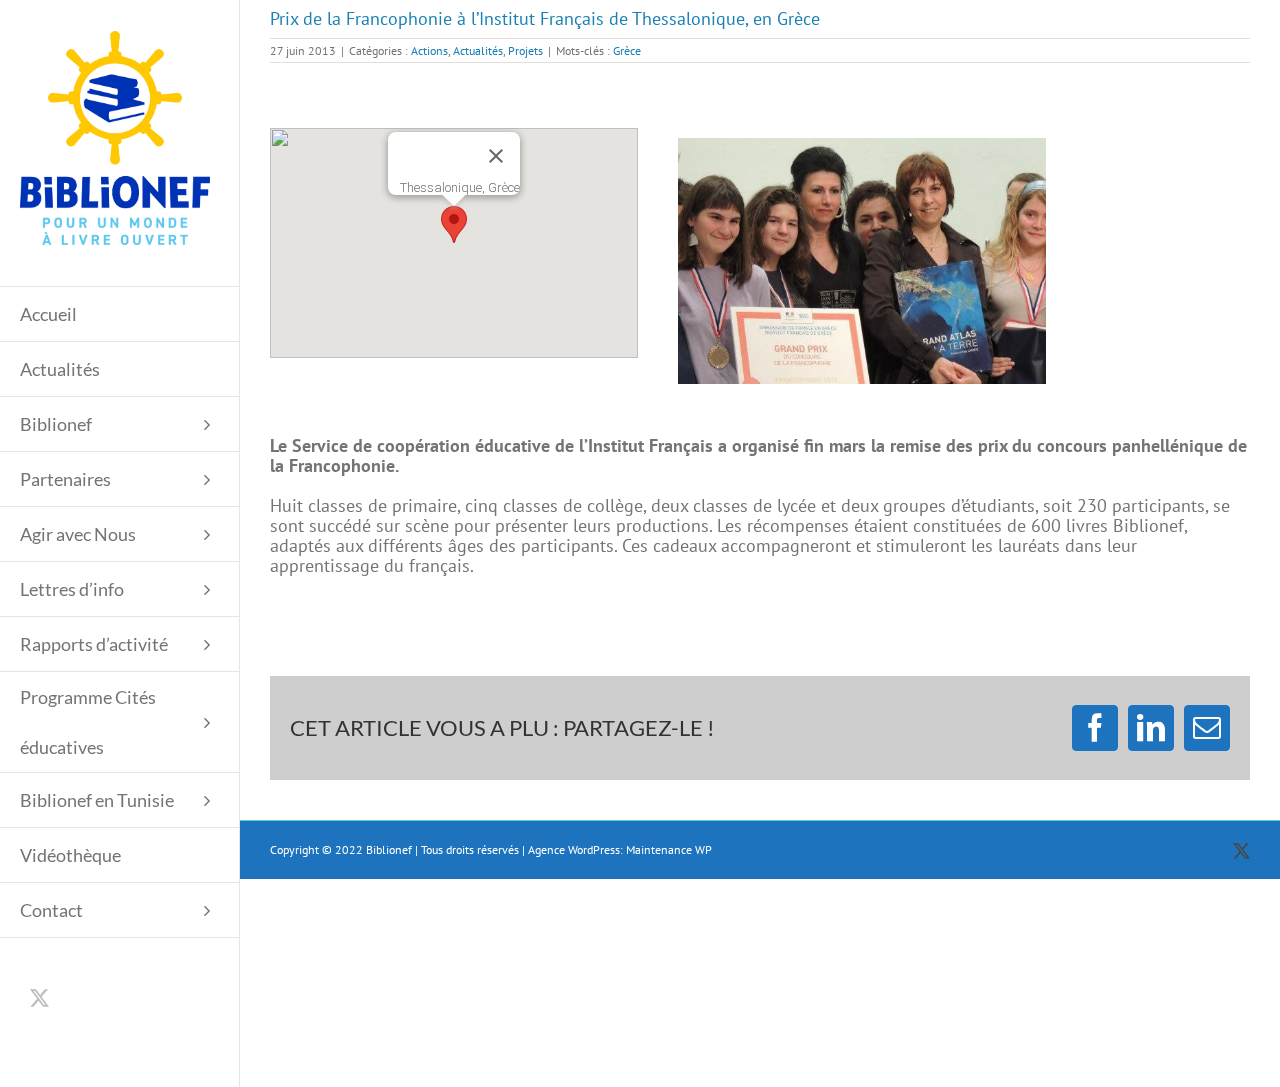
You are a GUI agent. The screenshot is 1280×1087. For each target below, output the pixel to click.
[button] (454, 224)
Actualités (478, 50)
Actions (429, 50)
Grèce (627, 50)
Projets (525, 50)
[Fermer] (496, 156)
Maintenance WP (669, 849)
